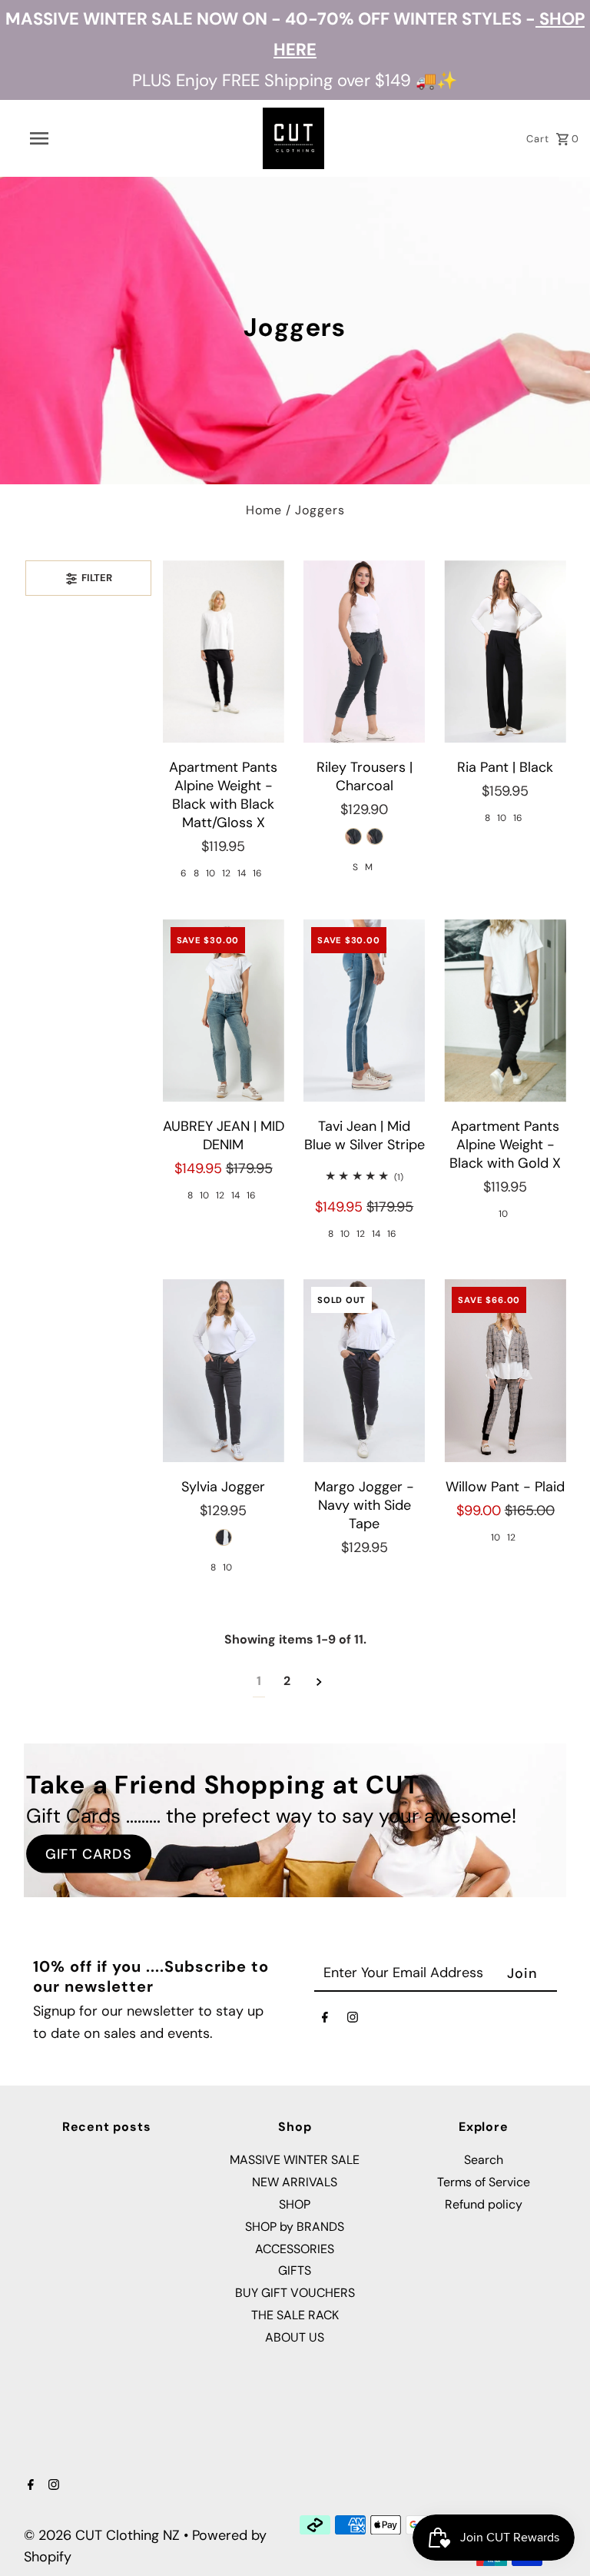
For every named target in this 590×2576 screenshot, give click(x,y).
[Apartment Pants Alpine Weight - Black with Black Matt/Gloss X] (224, 652)
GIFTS (295, 2270)
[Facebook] (325, 2021)
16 (257, 873)
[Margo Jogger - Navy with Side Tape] (364, 1371)
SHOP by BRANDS (295, 2227)
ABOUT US (295, 2337)
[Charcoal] (224, 1537)
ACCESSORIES (295, 2249)
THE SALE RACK (295, 2315)
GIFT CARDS (89, 1853)
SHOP (295, 2204)
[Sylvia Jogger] (224, 1371)
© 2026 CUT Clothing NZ (104, 2535)
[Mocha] (375, 836)
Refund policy (484, 2204)
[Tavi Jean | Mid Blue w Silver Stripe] (364, 1011)
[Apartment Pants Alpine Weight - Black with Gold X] (505, 1011)
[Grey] (353, 836)
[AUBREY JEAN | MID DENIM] (224, 1011)
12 (226, 873)
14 (242, 873)
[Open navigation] (68, 138)
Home (264, 510)
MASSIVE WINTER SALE (295, 2160)
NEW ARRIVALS (295, 2182)
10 (210, 873)
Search (484, 2160)
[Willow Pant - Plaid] (505, 1371)
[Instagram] (353, 2021)
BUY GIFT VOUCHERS (295, 2293)
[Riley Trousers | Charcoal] (364, 652)
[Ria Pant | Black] (505, 652)
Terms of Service (484, 2182)
